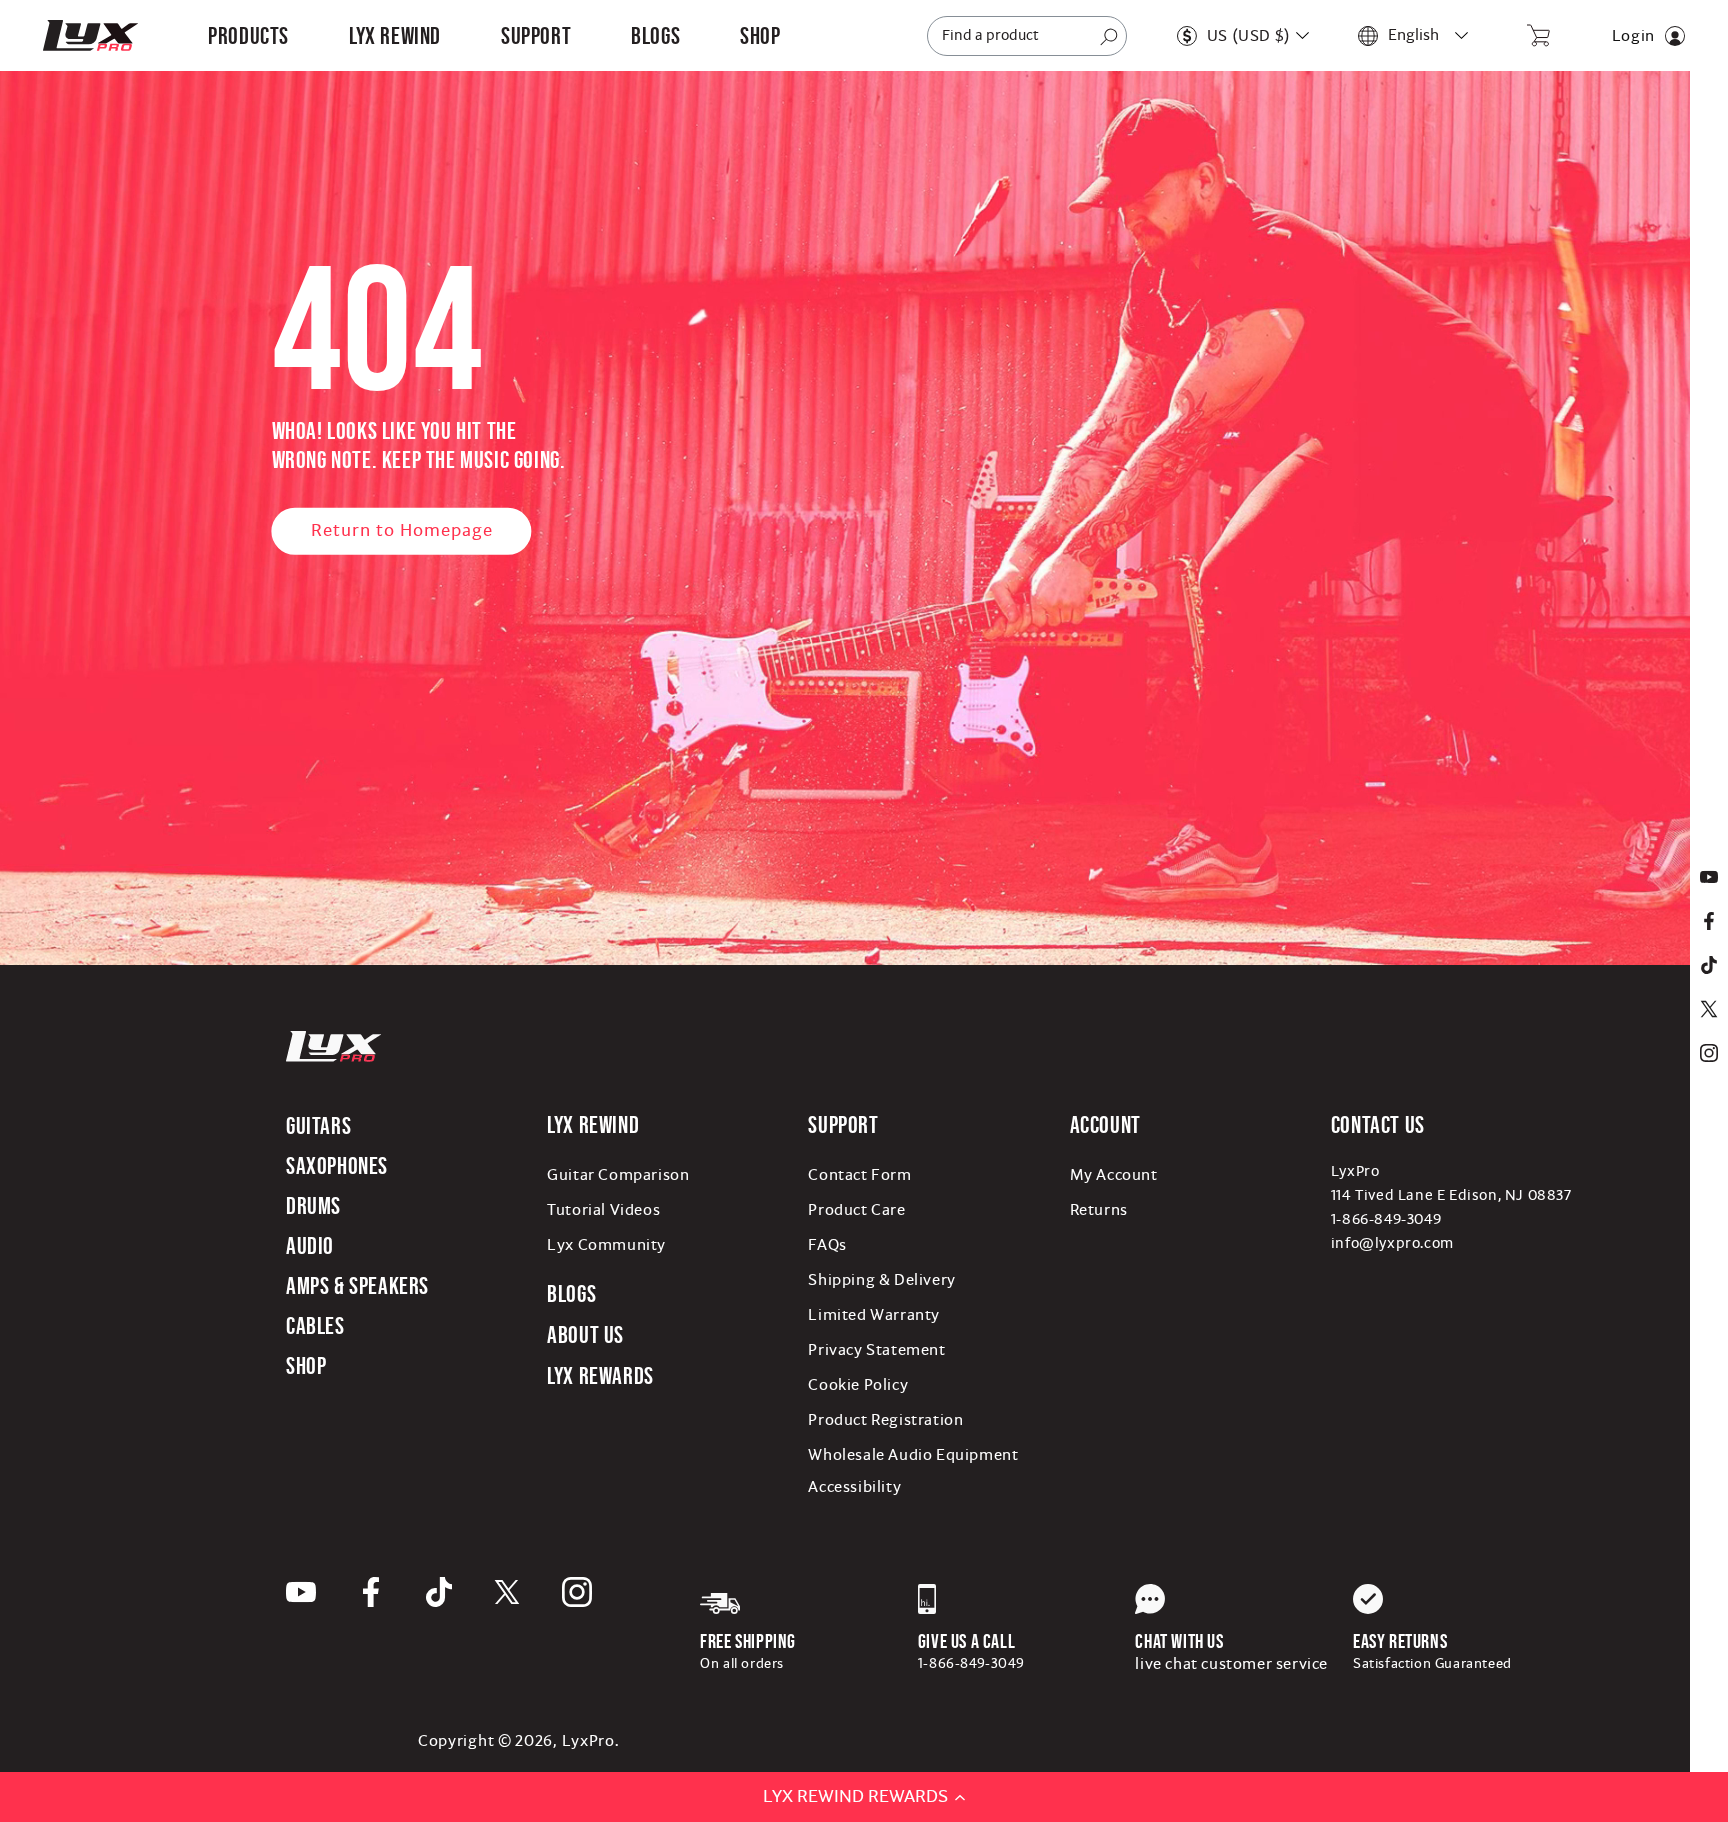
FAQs (827, 1245)
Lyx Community (606, 1245)
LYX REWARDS (600, 1375)
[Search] (1109, 37)
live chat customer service (1231, 1664)
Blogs (571, 1293)
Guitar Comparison (618, 1175)
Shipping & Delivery (881, 1280)
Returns (1099, 1210)
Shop (306, 1365)
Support (843, 1124)
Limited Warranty (874, 1315)
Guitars (318, 1125)
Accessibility (854, 1487)
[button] (248, 35)
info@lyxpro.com (1392, 1243)
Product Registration (885, 1420)
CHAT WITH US (1179, 1641)
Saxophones (337, 1165)
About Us (585, 1334)
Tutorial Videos (603, 1210)
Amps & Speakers (357, 1285)
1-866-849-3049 (1386, 1219)
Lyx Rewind (395, 35)
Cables (315, 1325)
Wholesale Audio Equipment (913, 1455)
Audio (310, 1245)
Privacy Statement (876, 1350)
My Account (1114, 1175)
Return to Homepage (402, 531)
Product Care (856, 1210)
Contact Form (859, 1175)
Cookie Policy (858, 1385)
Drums (313, 1205)
